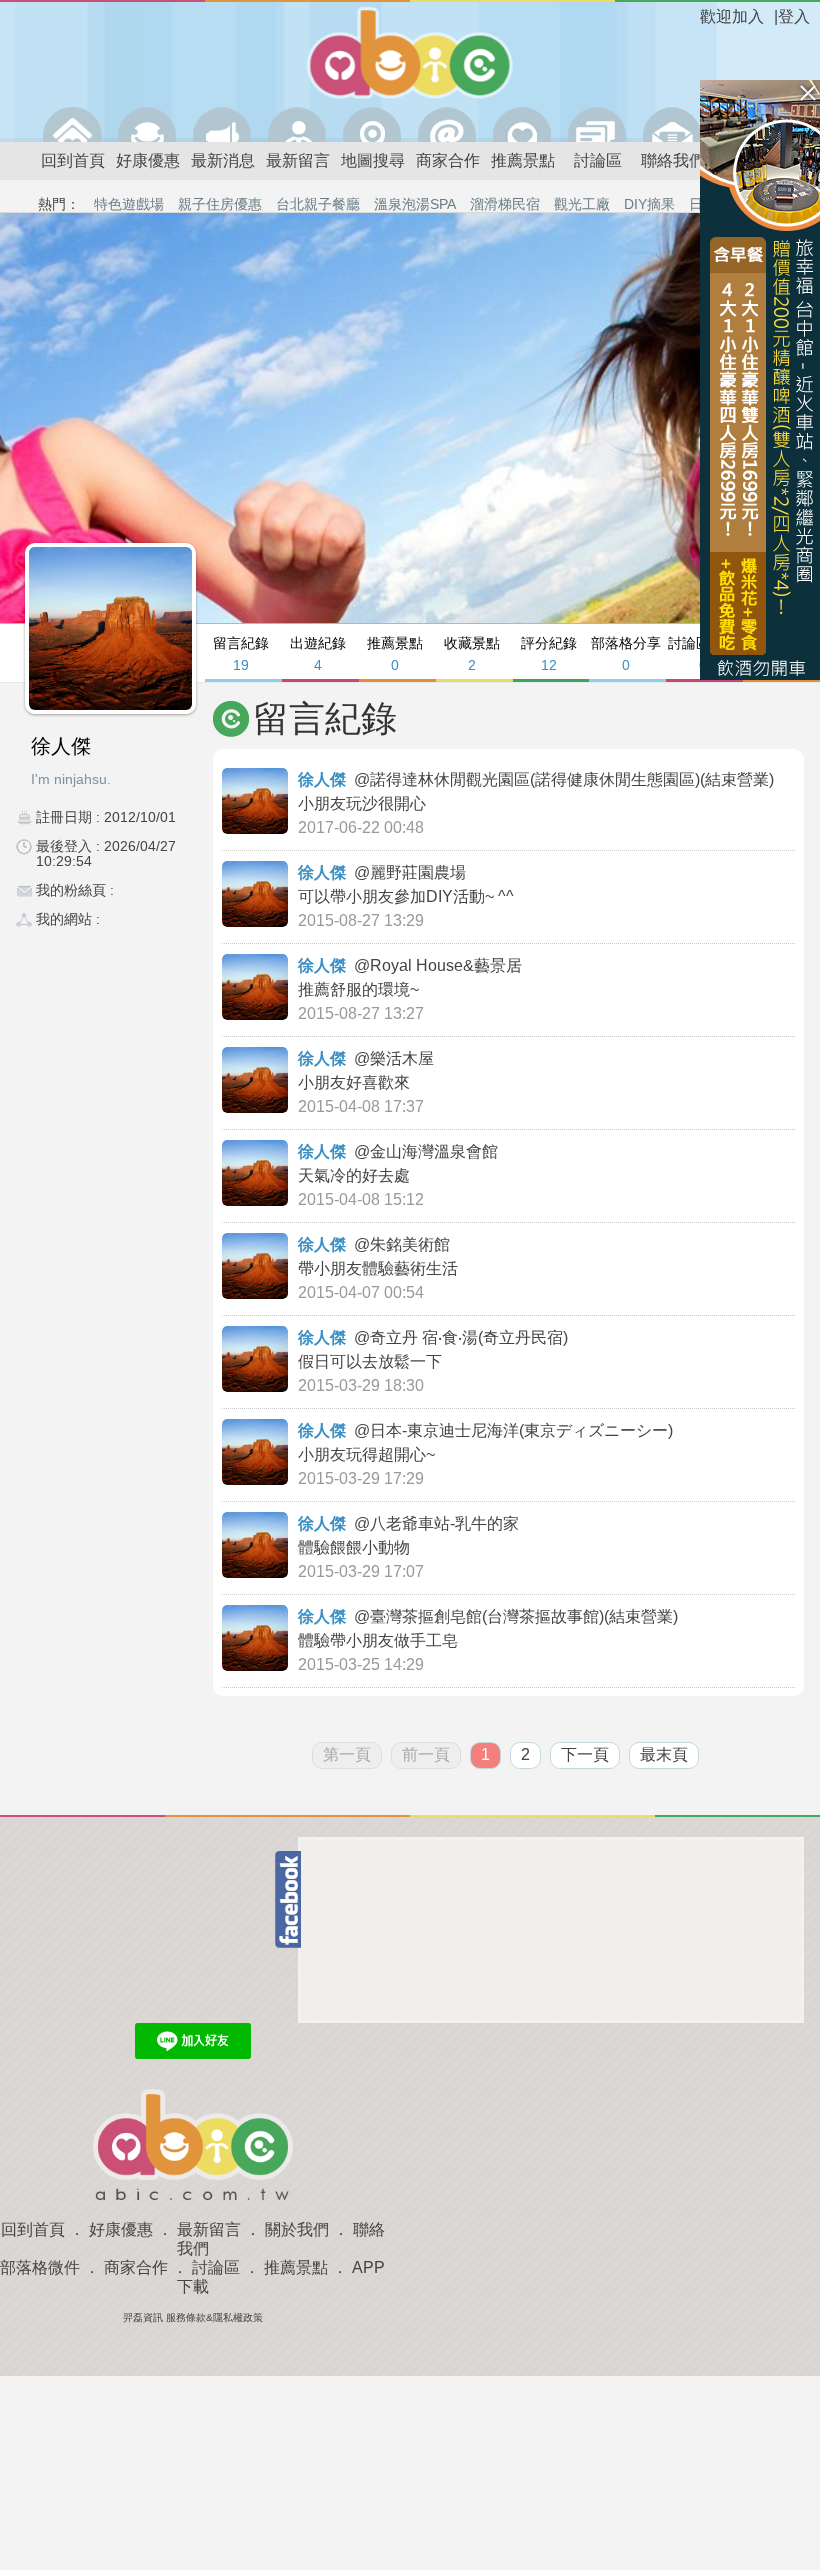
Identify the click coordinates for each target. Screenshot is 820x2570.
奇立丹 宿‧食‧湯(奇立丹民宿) (471, 1337)
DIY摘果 (649, 204)
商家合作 (448, 160)
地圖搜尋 (373, 160)
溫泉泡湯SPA (415, 204)
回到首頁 (73, 160)
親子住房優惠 (220, 204)
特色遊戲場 (129, 204)
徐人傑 (322, 779)
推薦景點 (523, 160)
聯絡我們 (673, 160)
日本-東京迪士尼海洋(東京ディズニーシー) (523, 1430)
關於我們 (297, 2229)
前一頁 (426, 1754)
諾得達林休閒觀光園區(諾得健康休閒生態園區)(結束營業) (574, 779)
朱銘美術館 (412, 1244)
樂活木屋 (404, 1058)
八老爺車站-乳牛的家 (446, 1523)
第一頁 (347, 1754)
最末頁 (664, 1754)
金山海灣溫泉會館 (436, 1151)
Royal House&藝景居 (448, 965)
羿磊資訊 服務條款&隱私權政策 (193, 2317)
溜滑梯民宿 (505, 204)
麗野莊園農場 (420, 872)
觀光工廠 (582, 204)
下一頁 (585, 1754)
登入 (794, 16)
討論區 (598, 160)
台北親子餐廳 (318, 204)
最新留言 (298, 160)
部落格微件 (40, 2267)
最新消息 (223, 160)
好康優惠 (148, 160)
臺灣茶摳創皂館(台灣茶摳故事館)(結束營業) (526, 1616)
